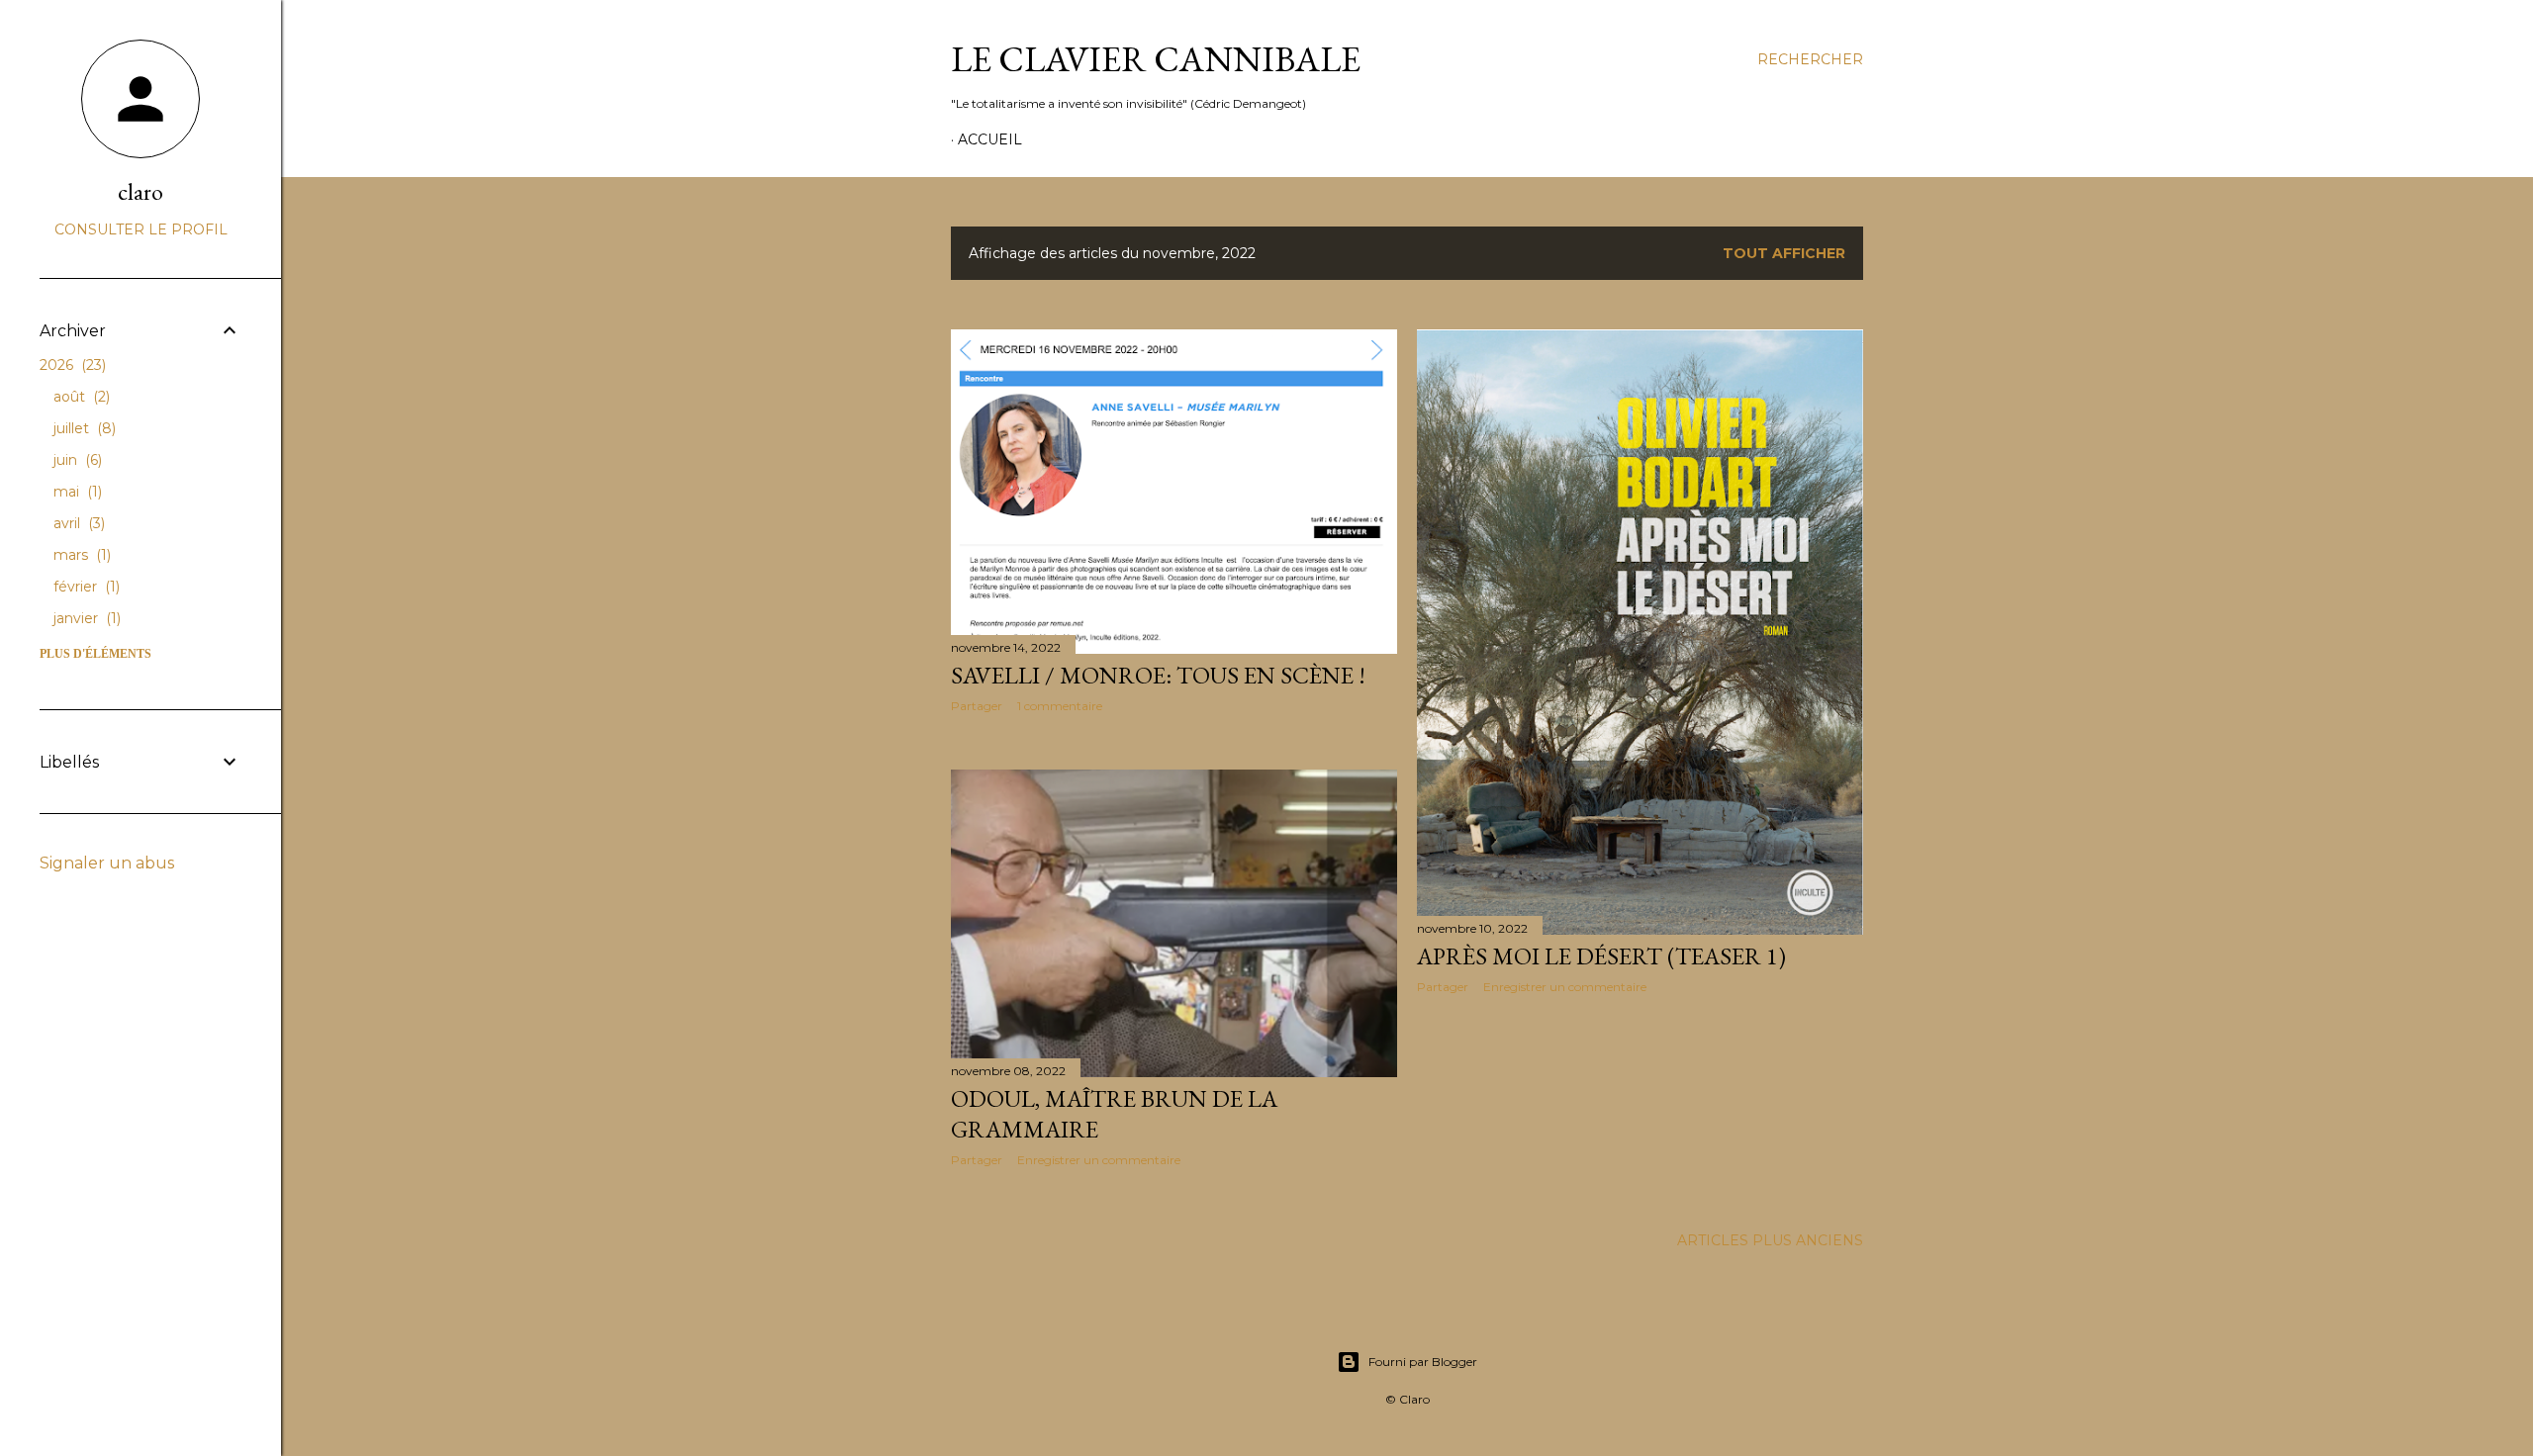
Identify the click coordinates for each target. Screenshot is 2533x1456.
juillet (83, 428)
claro (141, 191)
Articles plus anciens (1770, 1240)
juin (76, 460)
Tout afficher (1784, 253)
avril (77, 523)
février (85, 587)
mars (80, 555)
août (80, 397)
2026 (71, 365)
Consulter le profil (141, 229)
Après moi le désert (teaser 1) (1601, 956)
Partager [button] (977, 706)
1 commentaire (1060, 706)
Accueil (990, 139)
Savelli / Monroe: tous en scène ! (1158, 675)
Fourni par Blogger (1423, 1362)
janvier (85, 618)
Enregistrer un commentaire (1565, 987)
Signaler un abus (107, 863)
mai (76, 492)
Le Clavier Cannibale (1156, 59)
